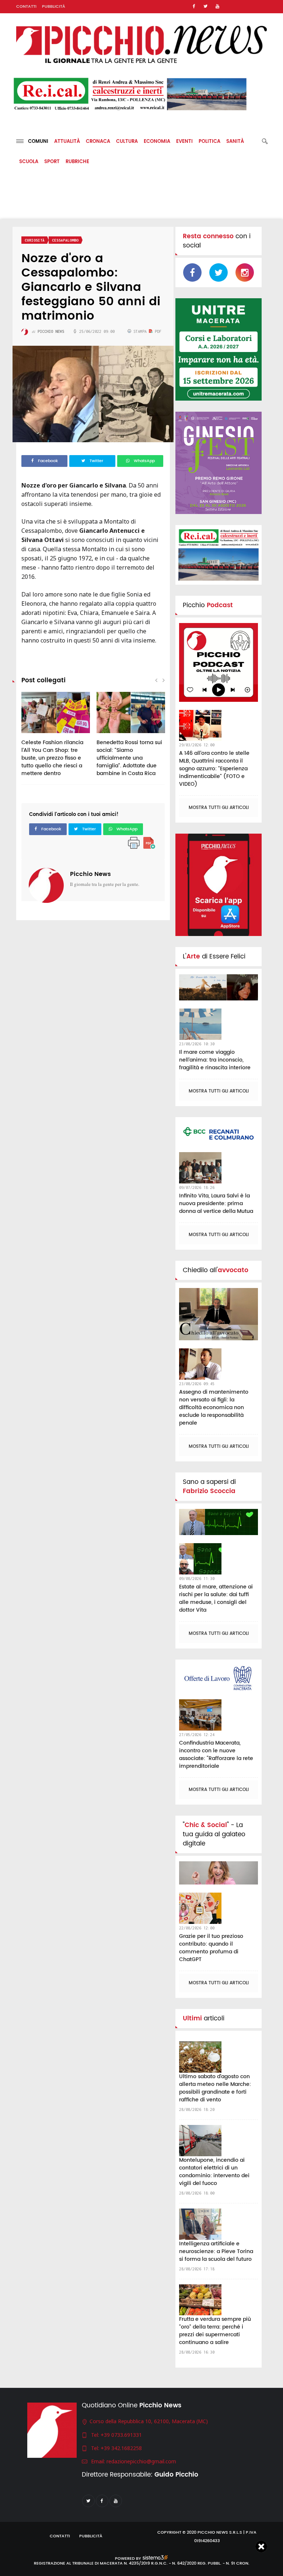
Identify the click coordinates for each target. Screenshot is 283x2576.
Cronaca (98, 142)
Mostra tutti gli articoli (219, 808)
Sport (52, 162)
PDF (157, 331)
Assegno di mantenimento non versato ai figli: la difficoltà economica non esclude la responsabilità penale (214, 1407)
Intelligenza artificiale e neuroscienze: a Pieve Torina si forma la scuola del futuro (216, 2251)
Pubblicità (54, 7)
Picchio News (90, 874)
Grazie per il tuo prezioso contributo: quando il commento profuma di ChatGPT (211, 1948)
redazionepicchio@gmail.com (141, 2461)
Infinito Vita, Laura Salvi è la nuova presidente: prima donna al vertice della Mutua (216, 1203)
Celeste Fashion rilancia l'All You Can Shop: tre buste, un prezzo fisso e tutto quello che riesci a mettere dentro (52, 758)
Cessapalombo (65, 240)
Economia (157, 142)
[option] (56, 738)
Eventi (184, 142)
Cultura (127, 142)
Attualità (67, 142)
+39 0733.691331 (121, 2435)
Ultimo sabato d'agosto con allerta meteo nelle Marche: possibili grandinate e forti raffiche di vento (215, 2088)
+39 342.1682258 (121, 2448)
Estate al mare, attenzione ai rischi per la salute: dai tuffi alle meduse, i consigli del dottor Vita (216, 1598)
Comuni (36, 142)
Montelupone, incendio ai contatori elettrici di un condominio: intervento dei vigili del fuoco (214, 2172)
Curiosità (35, 240)
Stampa (140, 331)
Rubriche (77, 162)
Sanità (235, 142)
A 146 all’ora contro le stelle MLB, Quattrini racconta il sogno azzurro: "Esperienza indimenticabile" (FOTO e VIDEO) (214, 769)
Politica (209, 142)
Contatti (26, 7)
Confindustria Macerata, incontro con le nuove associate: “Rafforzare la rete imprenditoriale (216, 1755)
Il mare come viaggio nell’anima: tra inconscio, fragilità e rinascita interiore (215, 1060)
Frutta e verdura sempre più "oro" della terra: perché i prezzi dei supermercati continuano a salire (215, 2331)
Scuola (29, 162)
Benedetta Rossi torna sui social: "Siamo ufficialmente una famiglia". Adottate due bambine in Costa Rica (129, 758)
